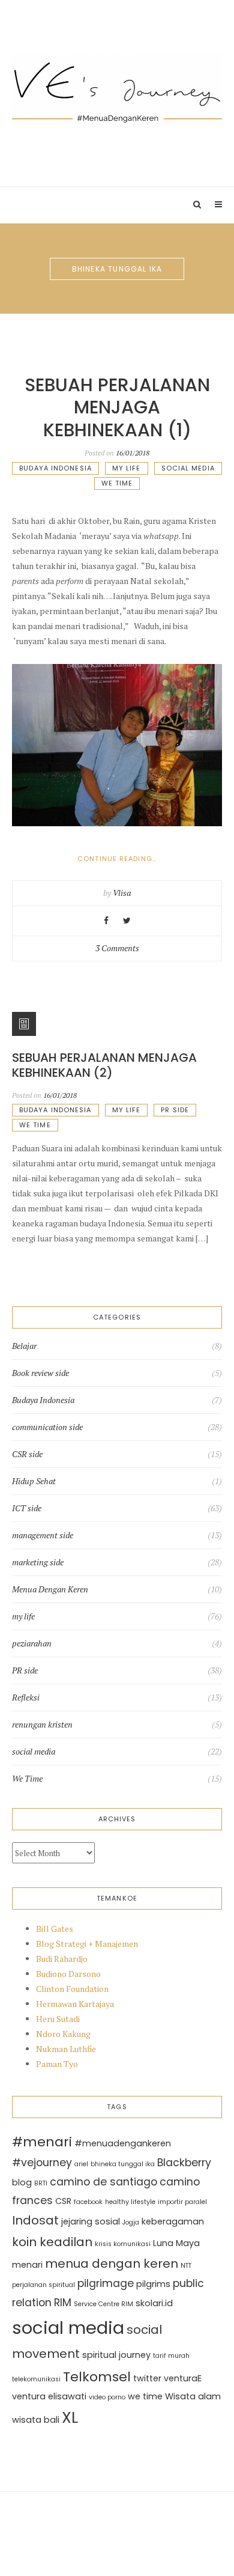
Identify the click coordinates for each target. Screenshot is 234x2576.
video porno (107, 2397)
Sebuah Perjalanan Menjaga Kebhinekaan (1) (117, 407)
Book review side (40, 1373)
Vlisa (122, 893)
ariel (81, 2164)
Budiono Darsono (68, 1974)
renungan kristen (42, 1725)
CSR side (27, 1454)
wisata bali (36, 2420)
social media (188, 468)
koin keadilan (52, 2242)
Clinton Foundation (72, 1989)
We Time (117, 483)
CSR (63, 2201)
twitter (147, 2378)
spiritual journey (116, 2355)
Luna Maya (176, 2243)
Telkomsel (97, 2377)
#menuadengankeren (123, 2143)
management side (43, 1535)
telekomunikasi (36, 2379)
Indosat (35, 2220)
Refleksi (26, 1698)
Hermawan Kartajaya (75, 2004)
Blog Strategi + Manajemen (87, 1944)
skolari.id (154, 2303)
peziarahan (32, 1643)
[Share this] (106, 920)
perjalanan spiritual (43, 2285)
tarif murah (171, 2356)
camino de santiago (103, 2182)
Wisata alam (193, 2396)
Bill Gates (55, 1929)
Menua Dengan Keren (50, 1589)
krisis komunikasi (123, 2244)
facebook (88, 2202)
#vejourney (42, 2163)
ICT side (27, 1508)
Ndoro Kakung (63, 2034)
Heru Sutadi (58, 2019)
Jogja (131, 2222)
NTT (186, 2266)
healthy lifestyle (130, 2202)
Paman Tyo (57, 2064)
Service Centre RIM (103, 2304)
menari (27, 2265)
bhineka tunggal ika (123, 2164)
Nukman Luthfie (66, 2049)
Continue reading (140, 859)
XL (70, 2417)
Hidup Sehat (34, 1481)
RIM (63, 2303)
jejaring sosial (91, 2221)
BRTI (41, 2183)
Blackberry (184, 2163)
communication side (47, 1427)
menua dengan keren (112, 2264)
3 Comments (117, 948)
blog (22, 2182)
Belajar (24, 1346)
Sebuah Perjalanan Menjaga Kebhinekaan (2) (104, 1065)
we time (145, 2396)
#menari (42, 2142)
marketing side (38, 1562)
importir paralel (182, 2202)
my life (127, 468)
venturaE (183, 2378)
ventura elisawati (49, 2396)
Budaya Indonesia (55, 468)
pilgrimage (106, 2283)
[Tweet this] (127, 920)
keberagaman (173, 2221)
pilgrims (153, 2284)
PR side (175, 1110)
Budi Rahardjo (62, 1959)
